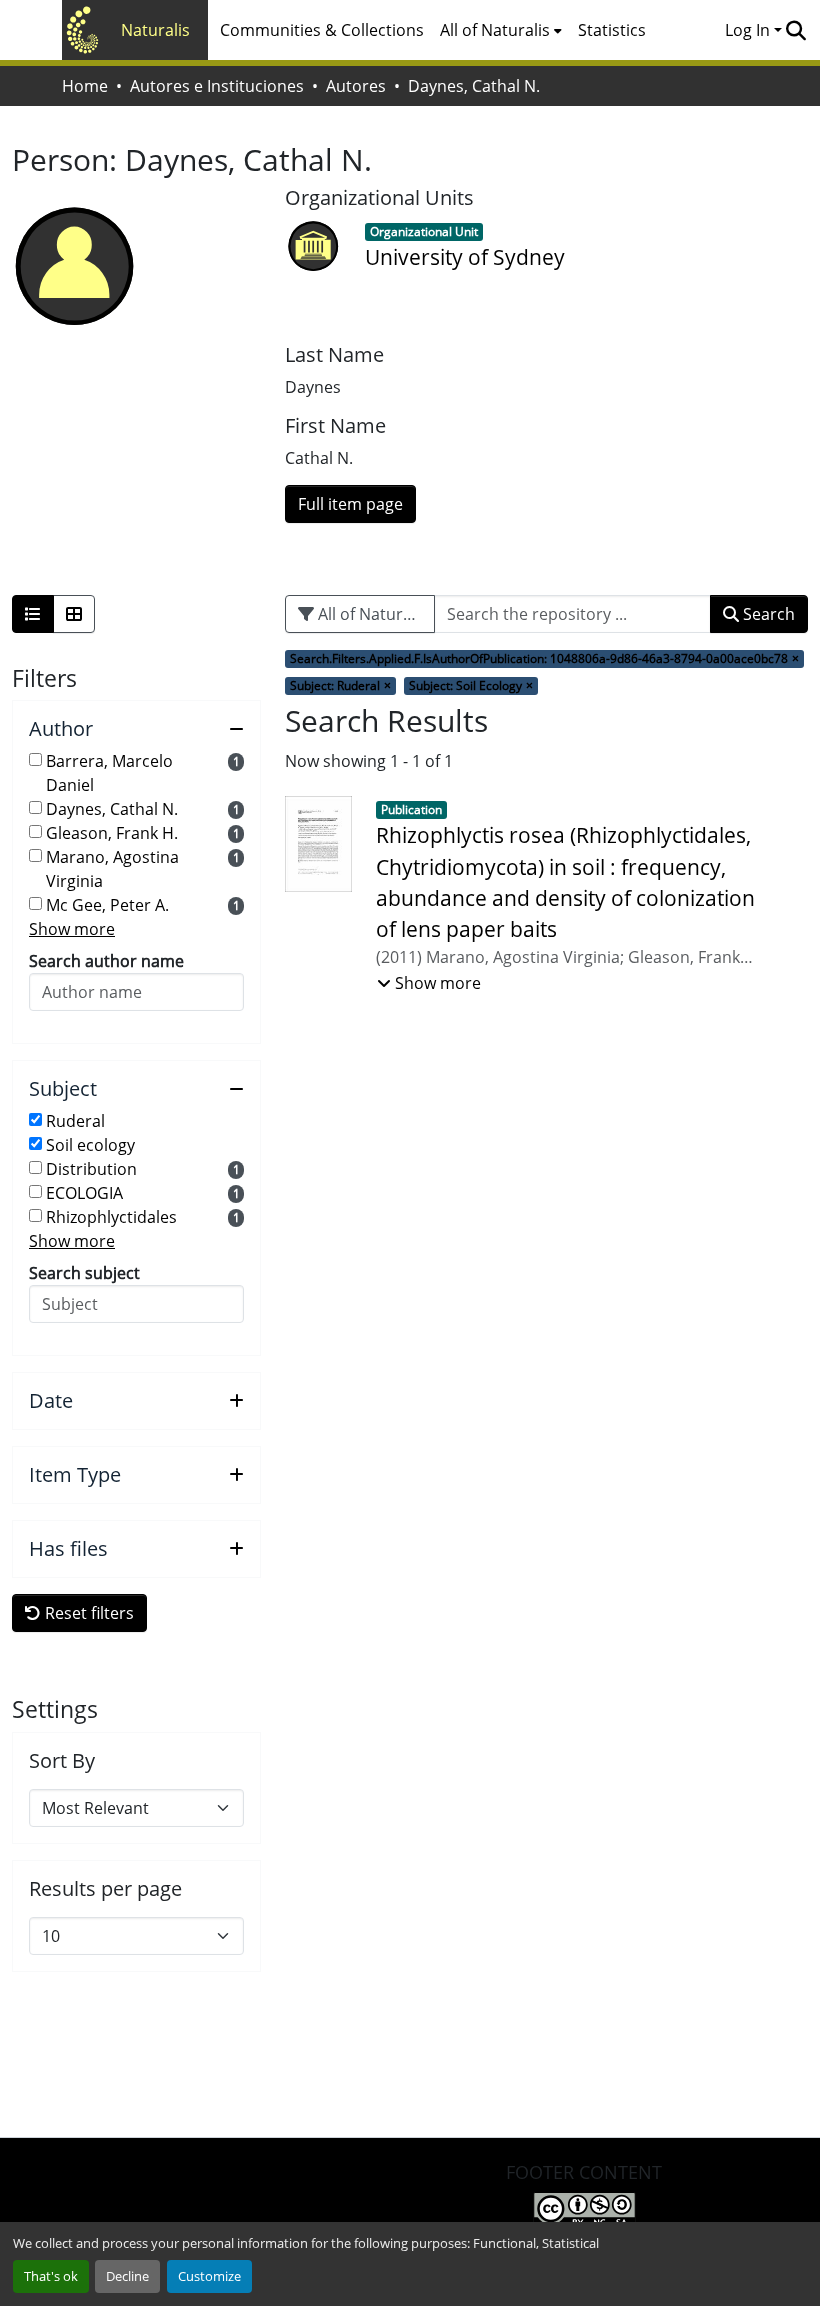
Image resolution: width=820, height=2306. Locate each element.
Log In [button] (749, 30)
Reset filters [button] (87, 1613)
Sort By (62, 1761)
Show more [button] (72, 929)
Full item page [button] (350, 504)
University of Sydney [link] (465, 257)
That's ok (51, 2276)
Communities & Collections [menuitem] (322, 30)
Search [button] (767, 614)
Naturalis (155, 30)
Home (85, 86)
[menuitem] (501, 30)
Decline (127, 2276)
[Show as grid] (74, 614)
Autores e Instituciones (217, 86)
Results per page (105, 1889)
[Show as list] (33, 614)
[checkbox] (35, 759)
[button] (795, 30)
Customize (209, 2276)
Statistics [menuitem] (612, 30)
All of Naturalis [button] (495, 30)
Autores (356, 86)
